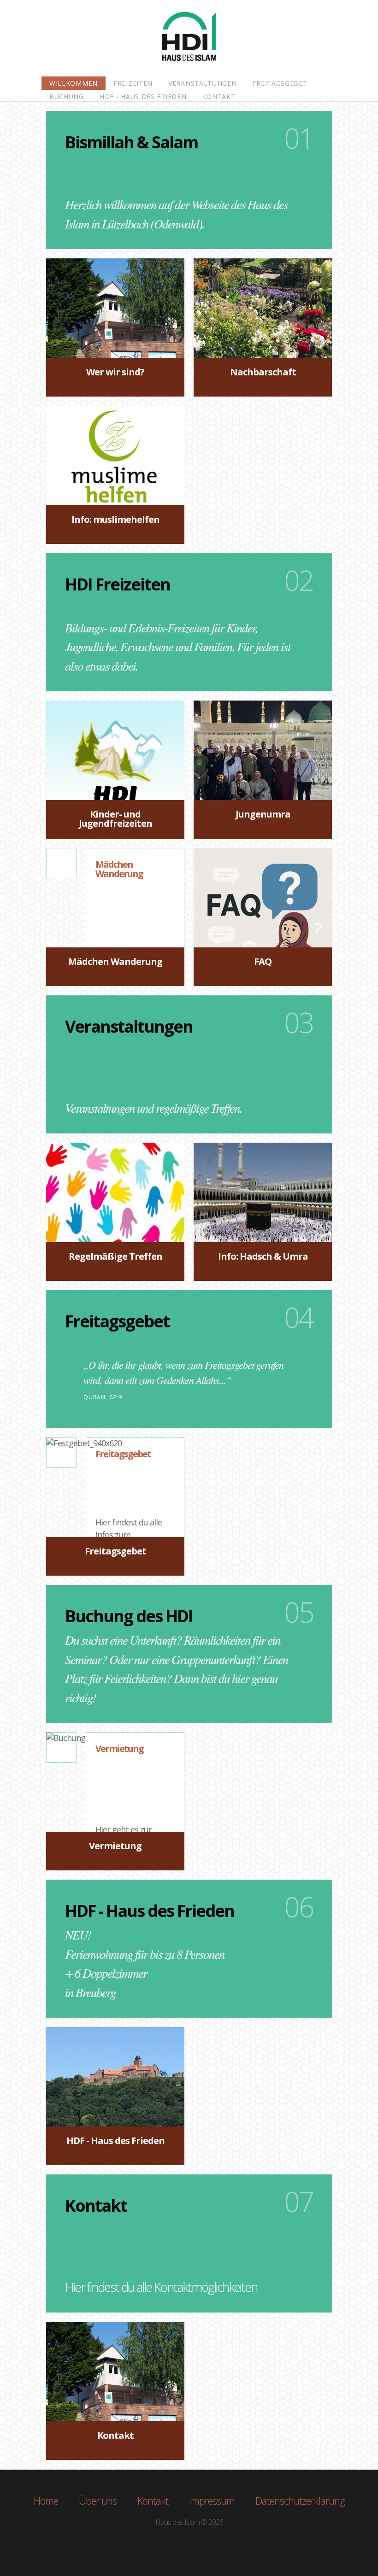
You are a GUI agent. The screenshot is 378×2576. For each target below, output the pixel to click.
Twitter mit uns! (169, 2545)
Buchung (67, 96)
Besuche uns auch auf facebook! (189, 2545)
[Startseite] (189, 39)
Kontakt (219, 96)
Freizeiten (133, 83)
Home (46, 2500)
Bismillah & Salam (131, 142)
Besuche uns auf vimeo (209, 2545)
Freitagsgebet (280, 83)
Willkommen (74, 83)
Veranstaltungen (203, 83)
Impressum (212, 2500)
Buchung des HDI (129, 1616)
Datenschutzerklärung (300, 2500)
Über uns (98, 2500)
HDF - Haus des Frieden (143, 96)
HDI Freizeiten (118, 584)
